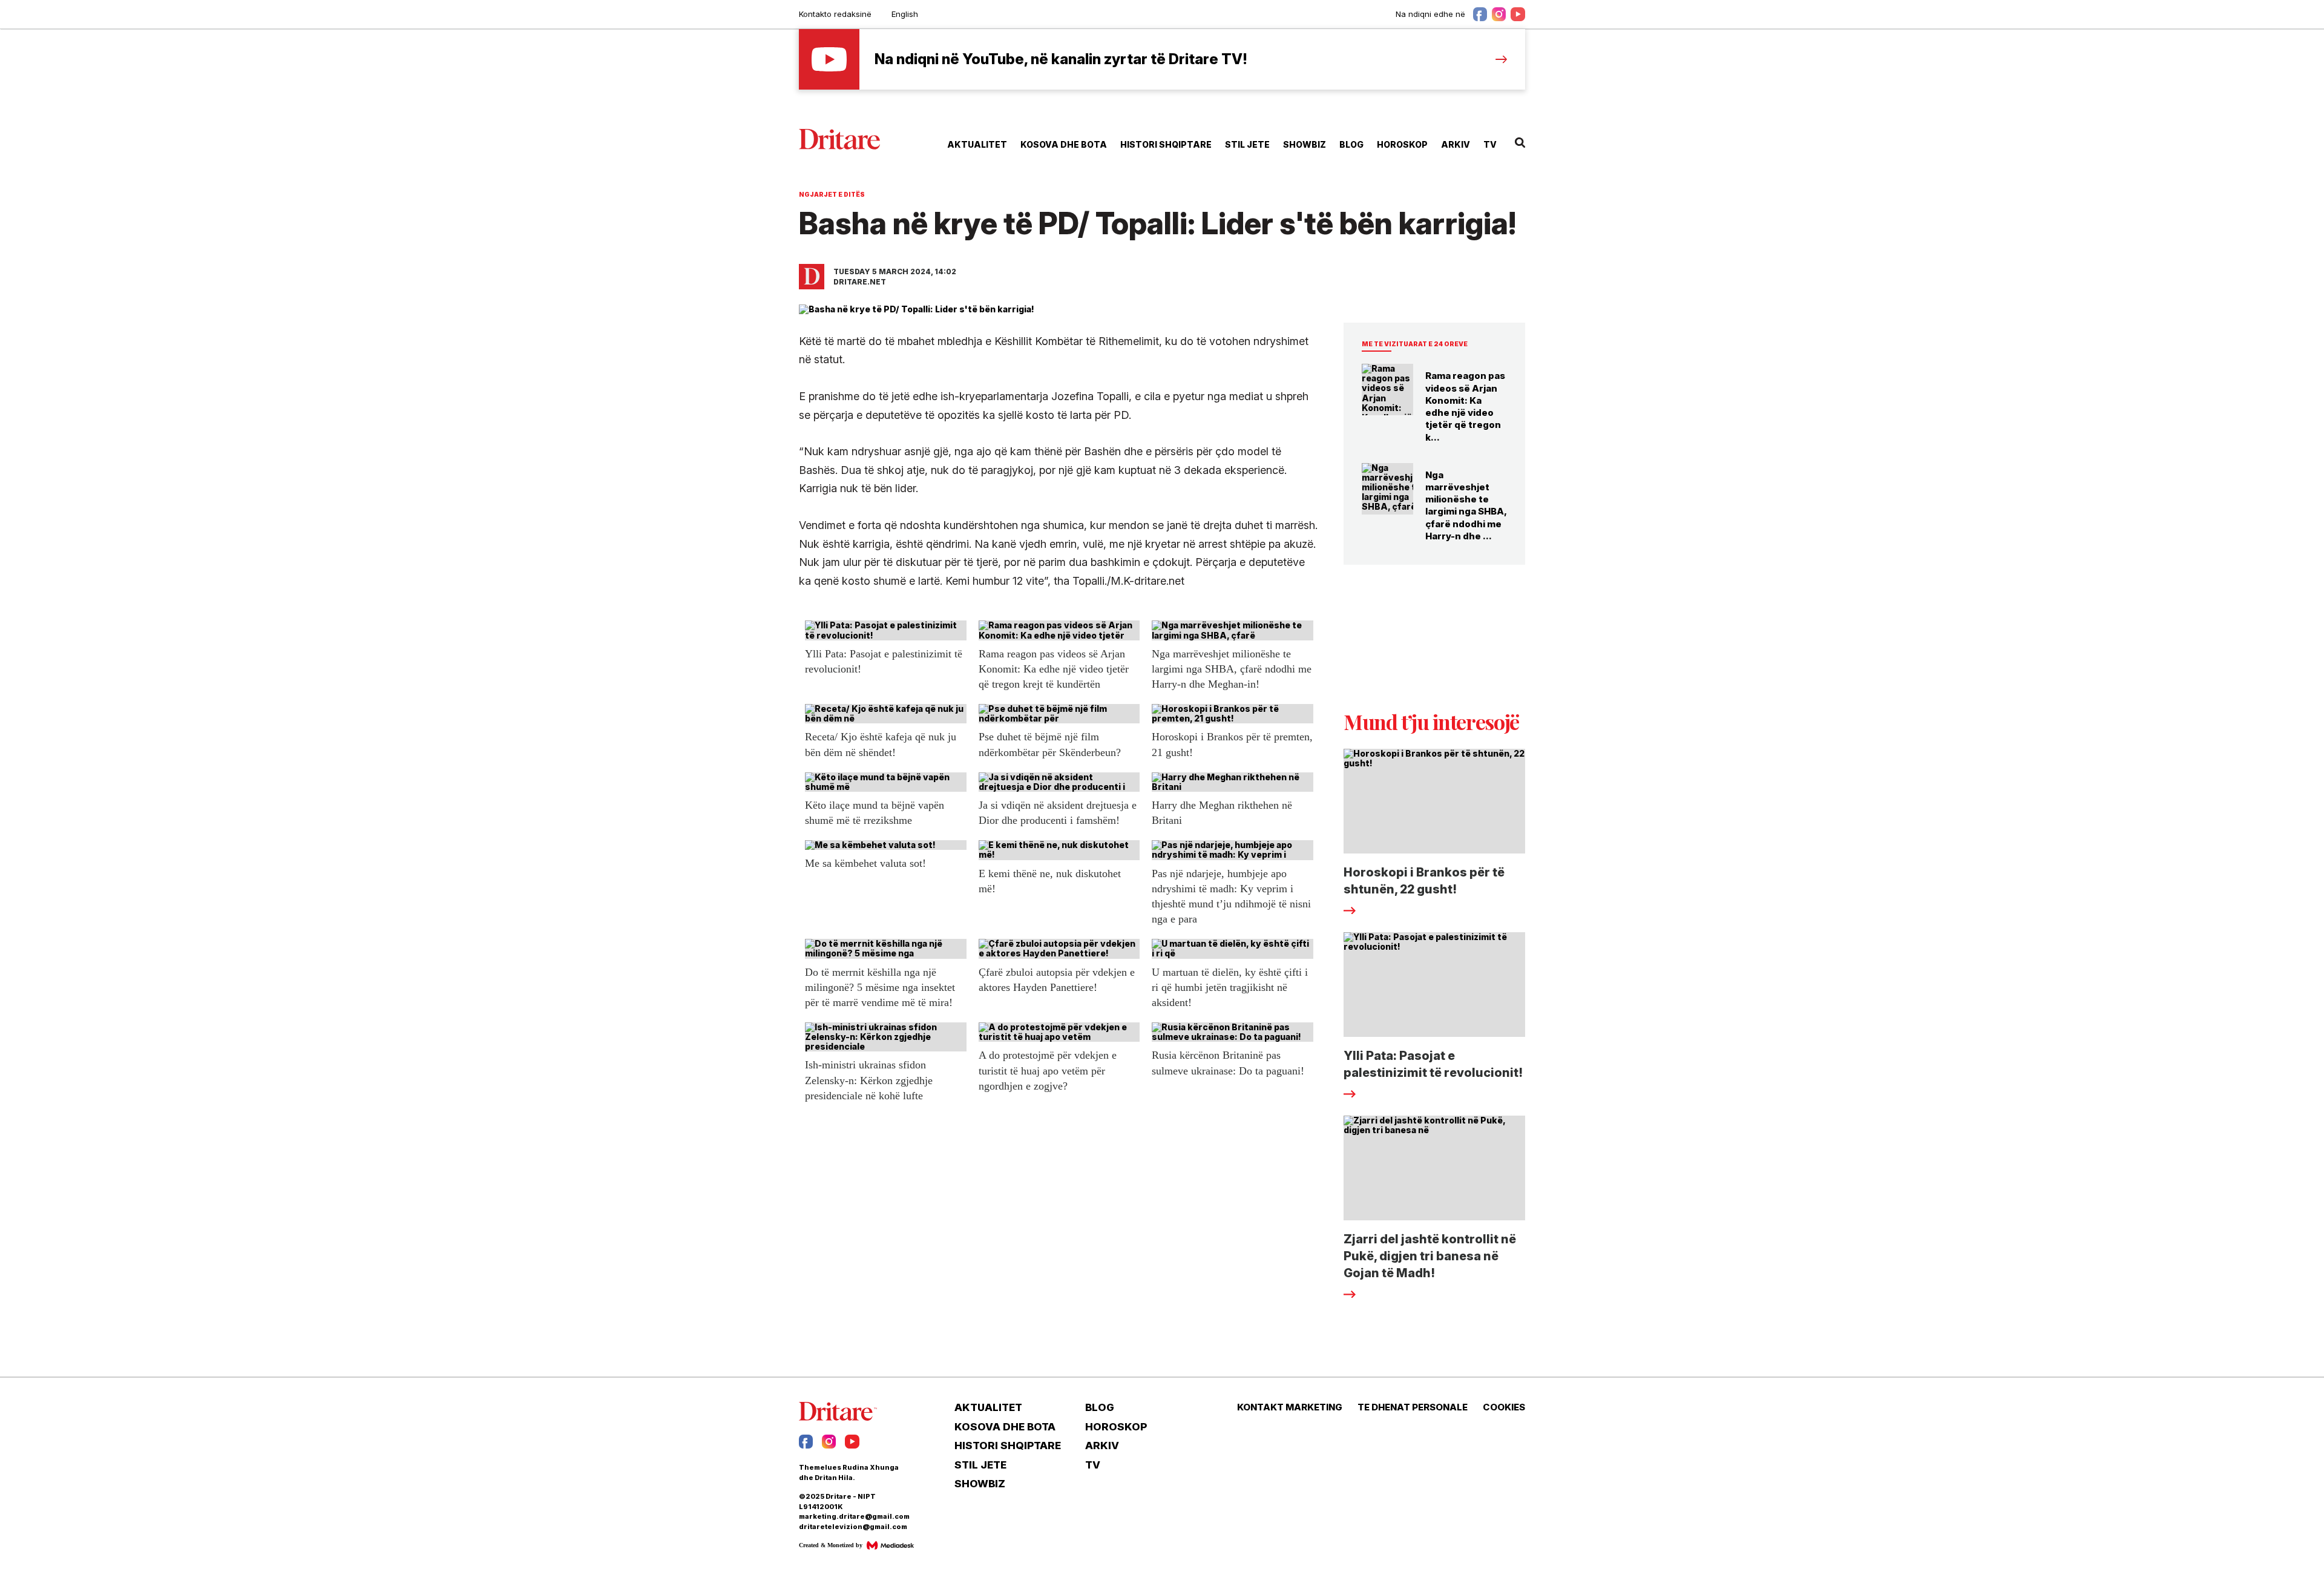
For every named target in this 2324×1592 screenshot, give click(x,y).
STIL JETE (1247, 144)
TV (1490, 144)
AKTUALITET (977, 144)
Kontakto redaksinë (835, 14)
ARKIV (1456, 144)
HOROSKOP (1402, 144)
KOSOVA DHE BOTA (1064, 144)
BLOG (1351, 144)
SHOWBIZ (1305, 144)
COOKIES (1504, 1407)
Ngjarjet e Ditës (832, 194)
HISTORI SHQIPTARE (1166, 144)
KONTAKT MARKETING (1290, 1407)
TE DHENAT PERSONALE (1413, 1407)
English (905, 14)
